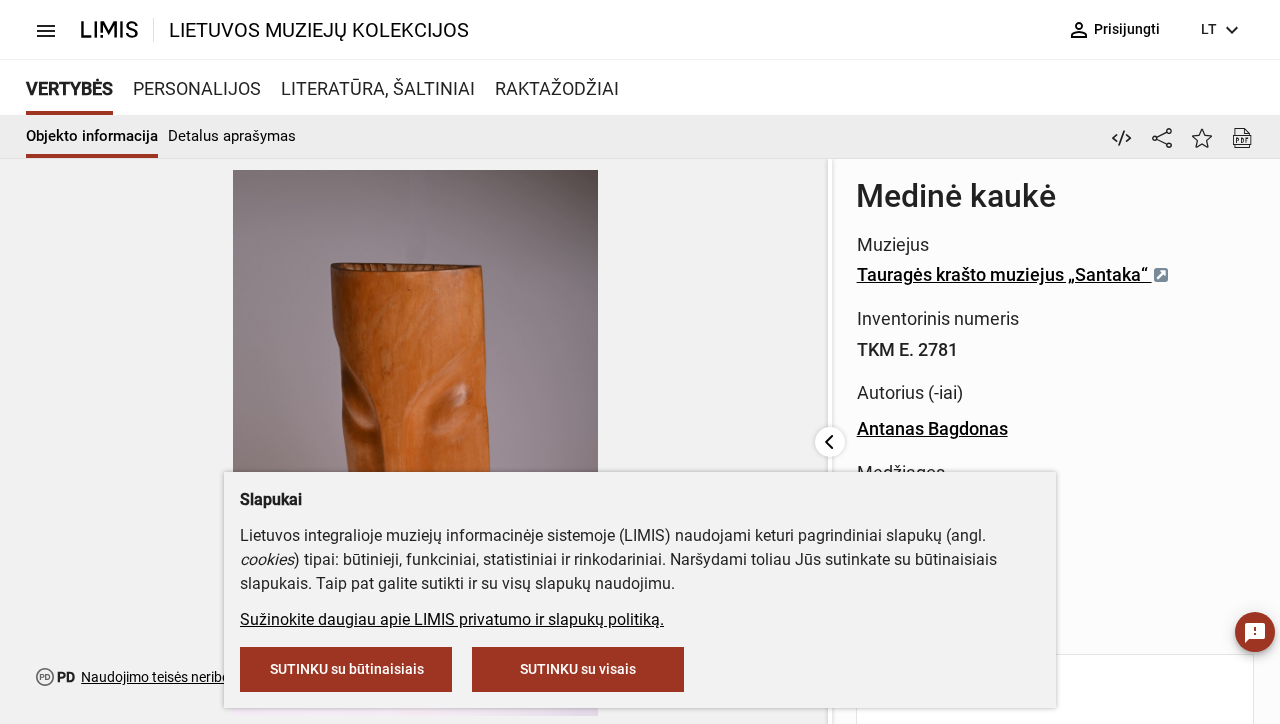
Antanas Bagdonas (932, 428)
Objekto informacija (92, 136)
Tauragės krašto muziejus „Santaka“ (1004, 274)
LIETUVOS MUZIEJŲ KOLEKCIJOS (319, 30)
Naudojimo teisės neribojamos (174, 677)
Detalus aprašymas (232, 136)
